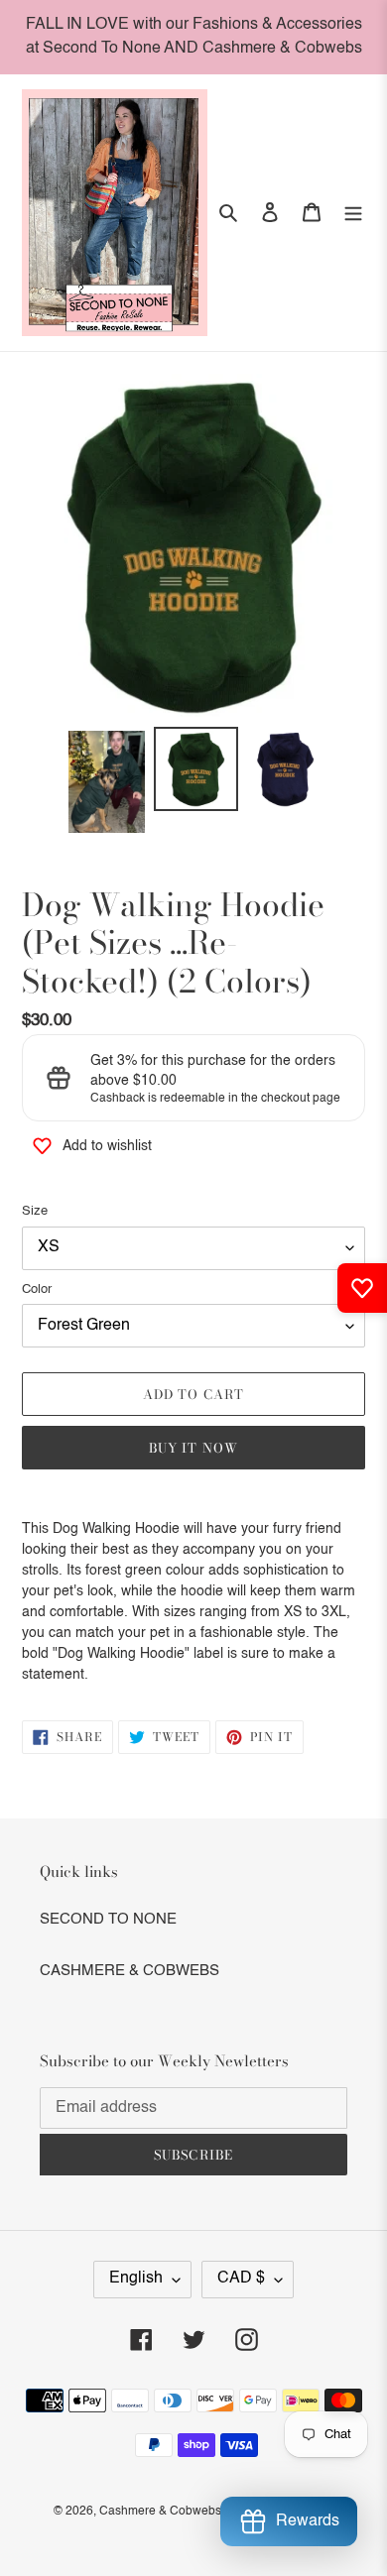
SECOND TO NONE (108, 1919)
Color (37, 1289)
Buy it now (193, 1448)
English (136, 2279)
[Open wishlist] (362, 1288)
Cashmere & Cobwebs (160, 2512)
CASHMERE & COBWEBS (129, 1971)
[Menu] (353, 213)
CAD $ (241, 2279)
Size (35, 1211)
